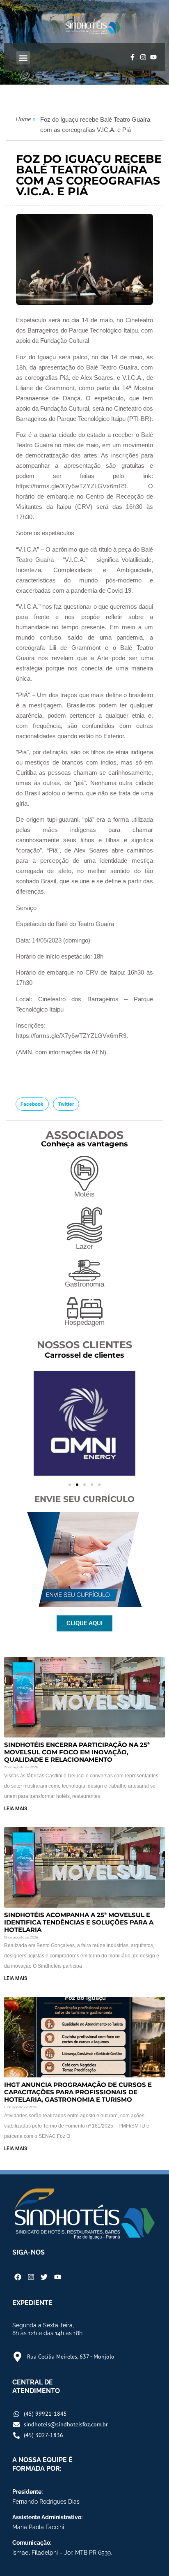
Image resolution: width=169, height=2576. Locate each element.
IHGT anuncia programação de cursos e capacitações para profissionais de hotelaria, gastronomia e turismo (78, 2092)
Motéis (84, 1194)
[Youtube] (153, 58)
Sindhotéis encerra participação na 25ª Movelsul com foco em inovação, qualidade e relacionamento (77, 1752)
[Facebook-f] (132, 58)
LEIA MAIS (16, 1809)
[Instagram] (143, 58)
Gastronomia (84, 1284)
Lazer (84, 1246)
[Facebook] (18, 2277)
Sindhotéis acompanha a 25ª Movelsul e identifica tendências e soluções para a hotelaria (79, 1922)
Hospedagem (84, 1323)
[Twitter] (44, 2277)
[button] (23, 58)
